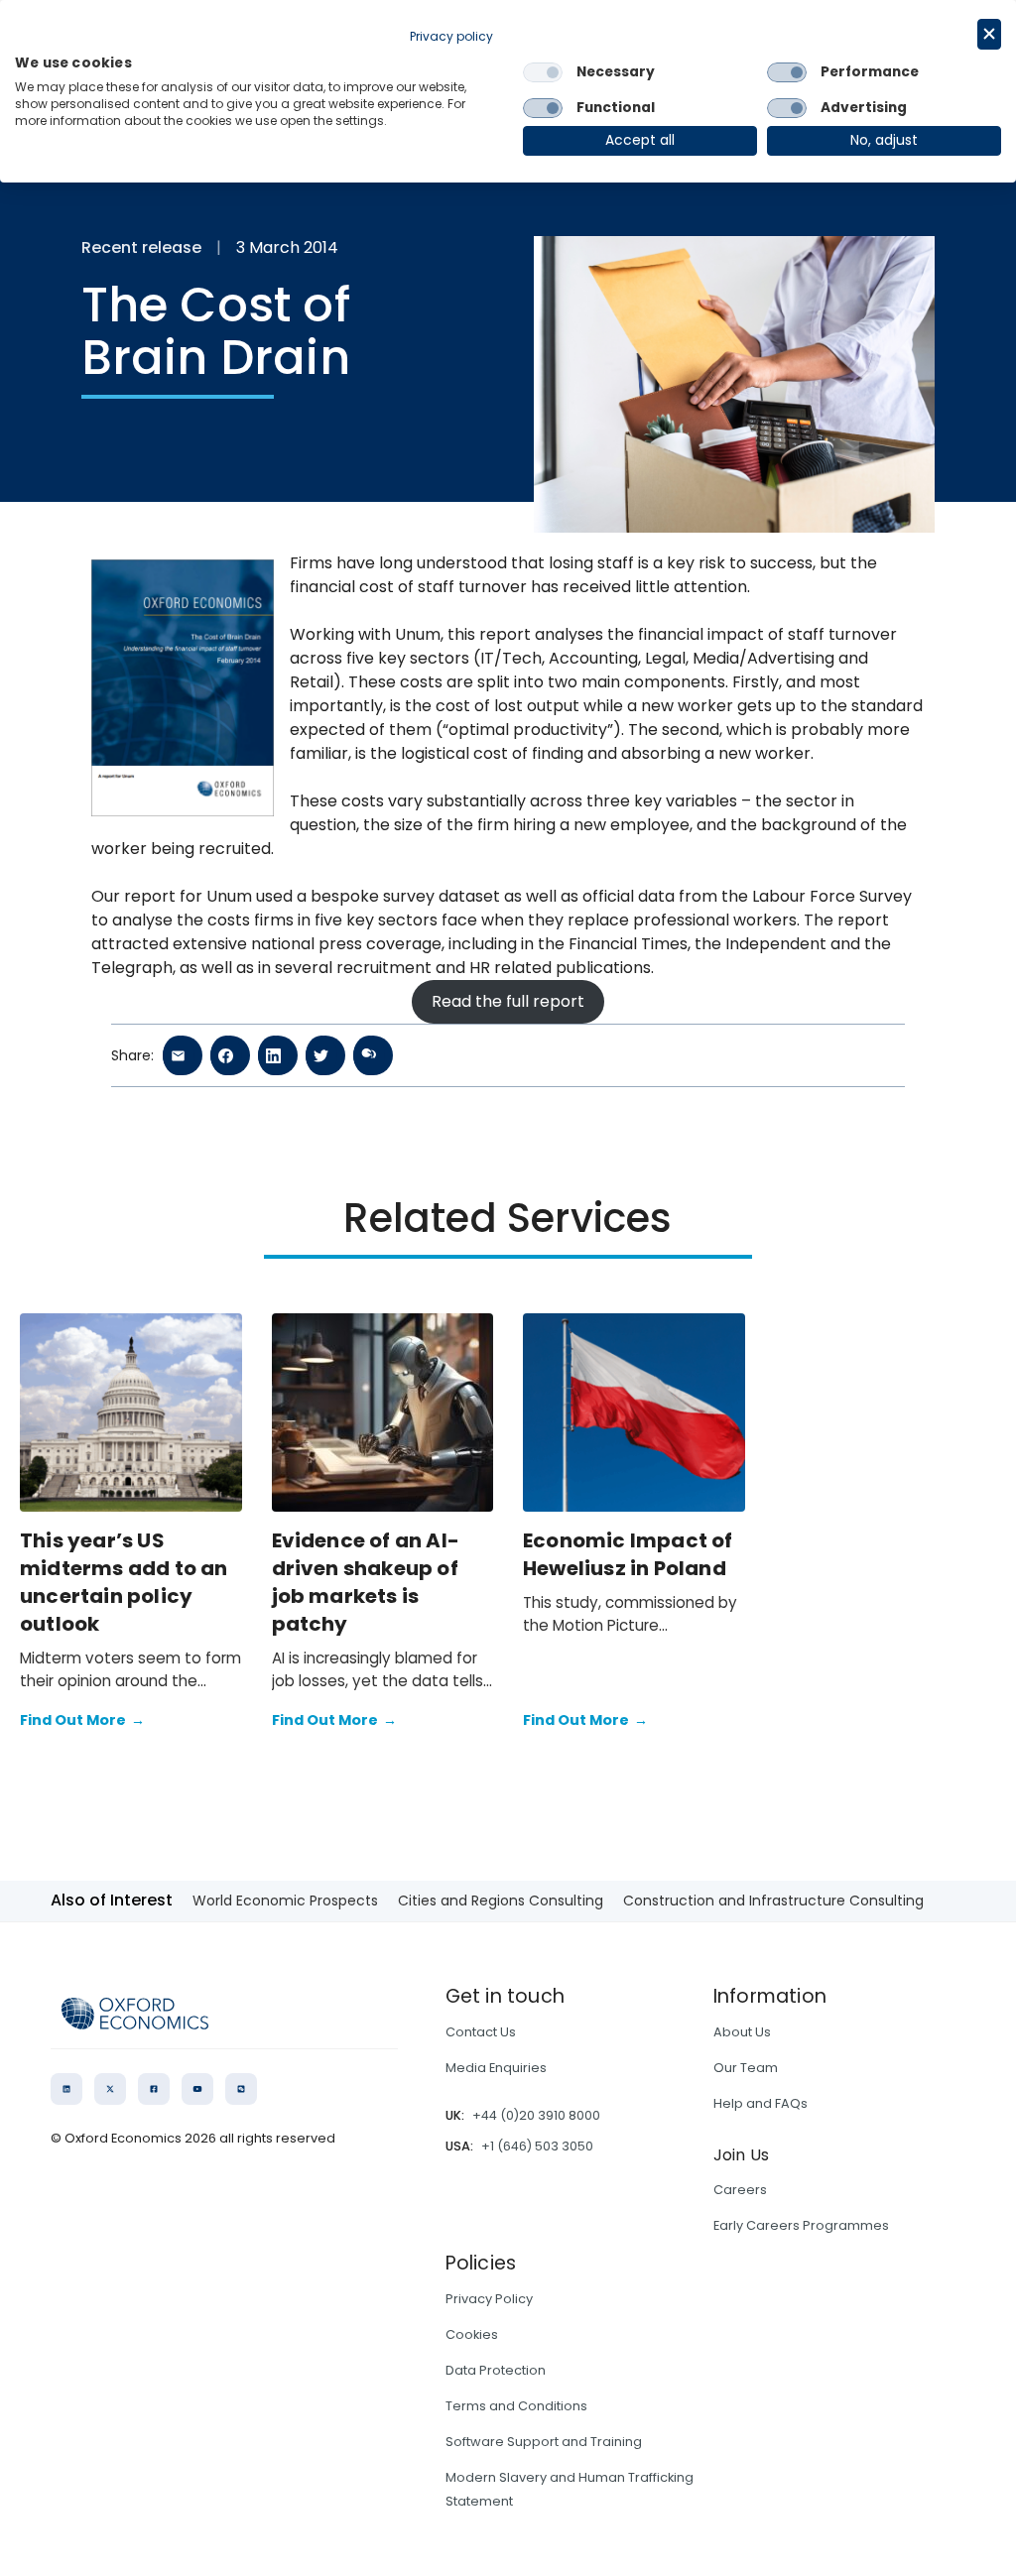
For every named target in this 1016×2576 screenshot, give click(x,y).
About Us (742, 2032)
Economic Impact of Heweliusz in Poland (628, 1554)
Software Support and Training (544, 2442)
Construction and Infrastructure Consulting (773, 1901)
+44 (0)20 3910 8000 (536, 2115)
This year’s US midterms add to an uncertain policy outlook (124, 1582)
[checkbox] (543, 72)
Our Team (746, 2068)
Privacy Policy (489, 2299)
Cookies (472, 2334)
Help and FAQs (761, 2103)
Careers (740, 2190)
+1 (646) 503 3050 (537, 2146)
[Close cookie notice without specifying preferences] (989, 34)
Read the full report (508, 1001)
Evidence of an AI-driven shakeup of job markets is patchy (366, 1582)
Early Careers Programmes (801, 2225)
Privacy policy (451, 36)
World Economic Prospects (285, 1901)
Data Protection (496, 2370)
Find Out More (82, 1720)
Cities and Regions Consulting (501, 1901)
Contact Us (481, 2032)
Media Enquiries (496, 2068)
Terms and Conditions (516, 2406)
